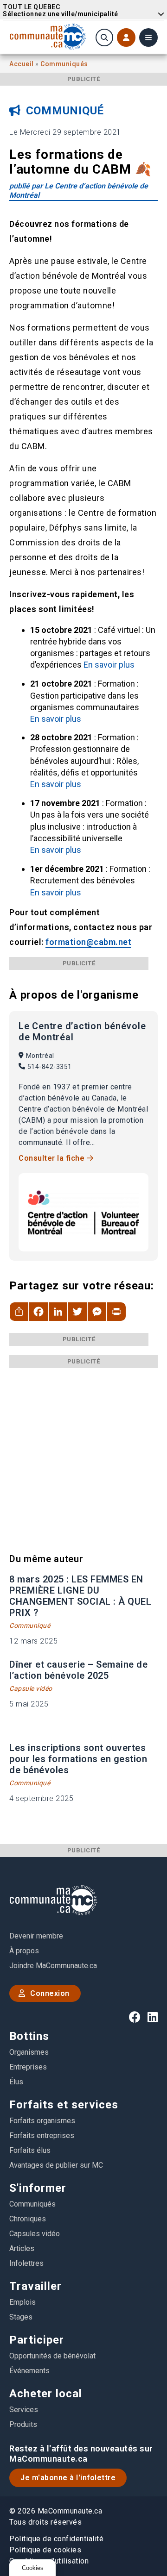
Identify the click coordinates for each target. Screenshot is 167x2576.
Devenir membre (36, 1936)
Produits (23, 2424)
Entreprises (28, 2067)
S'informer (38, 2188)
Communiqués (64, 64)
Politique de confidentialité (56, 2539)
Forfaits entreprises (42, 2135)
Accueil (22, 64)
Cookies (33, 2568)
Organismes (29, 2052)
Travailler (35, 2286)
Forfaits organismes (42, 2121)
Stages (21, 2317)
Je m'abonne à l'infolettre (68, 2478)
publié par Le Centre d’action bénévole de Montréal (79, 191)
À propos (24, 1951)
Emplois (22, 2302)
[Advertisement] (83, 1451)
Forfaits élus (30, 2150)
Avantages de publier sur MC (56, 2165)
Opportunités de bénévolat (52, 2356)
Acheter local (46, 2394)
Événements (29, 2371)
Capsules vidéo (35, 2234)
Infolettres (26, 2263)
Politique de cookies (45, 2550)
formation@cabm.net (88, 942)
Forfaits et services (64, 2105)
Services (24, 2410)
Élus (16, 2082)
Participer (37, 2340)
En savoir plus (109, 665)
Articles (22, 2248)
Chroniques (28, 2219)
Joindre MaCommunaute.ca (53, 1966)
